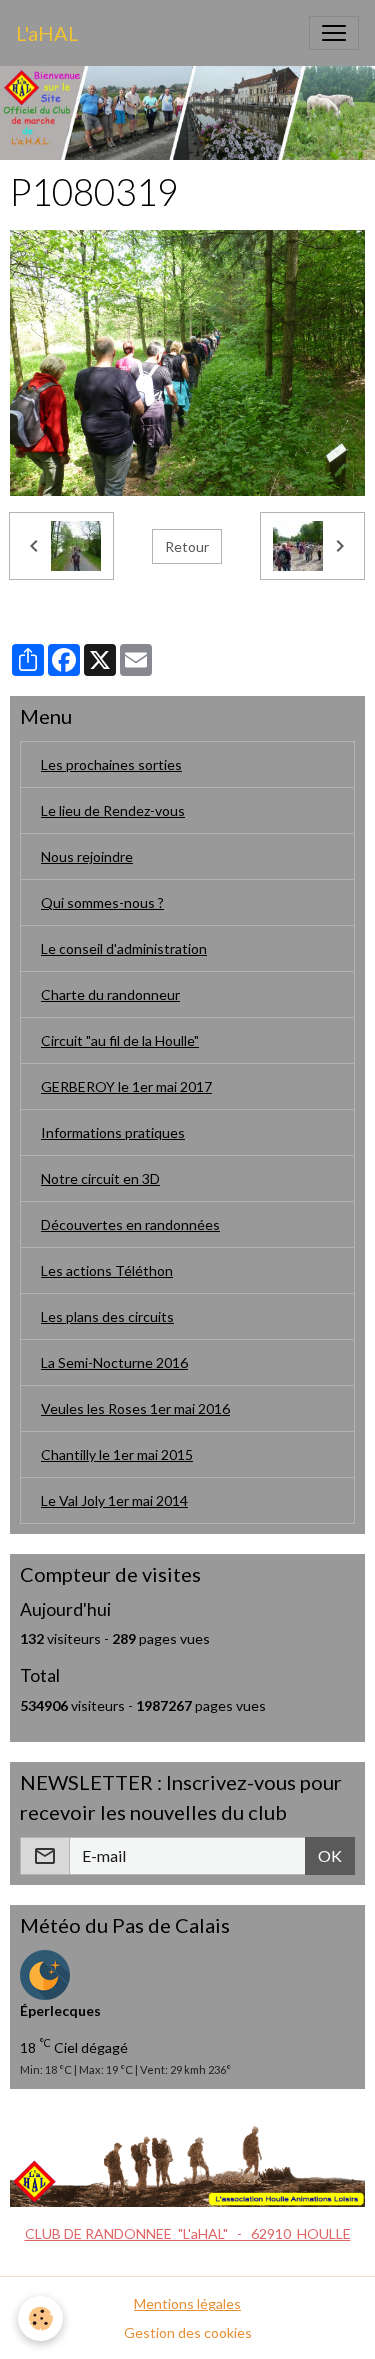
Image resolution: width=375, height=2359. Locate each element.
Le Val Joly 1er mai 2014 (114, 1500)
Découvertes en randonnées (130, 1224)
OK (330, 1855)
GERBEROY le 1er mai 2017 (126, 1086)
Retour (187, 546)
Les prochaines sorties (111, 764)
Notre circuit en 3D (100, 1178)
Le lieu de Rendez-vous (113, 810)
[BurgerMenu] (334, 33)
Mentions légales (187, 2303)
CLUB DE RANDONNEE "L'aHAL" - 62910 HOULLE (188, 2233)
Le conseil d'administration (124, 948)
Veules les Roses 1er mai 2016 (135, 1408)
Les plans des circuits (107, 1316)
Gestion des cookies (188, 2332)
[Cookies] (40, 2318)
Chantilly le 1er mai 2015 (117, 1454)
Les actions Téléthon (107, 1270)
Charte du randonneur (110, 994)
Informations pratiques (113, 1132)
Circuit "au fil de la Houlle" (120, 1040)
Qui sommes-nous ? (102, 902)
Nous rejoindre (87, 856)
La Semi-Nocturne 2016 (114, 1362)
